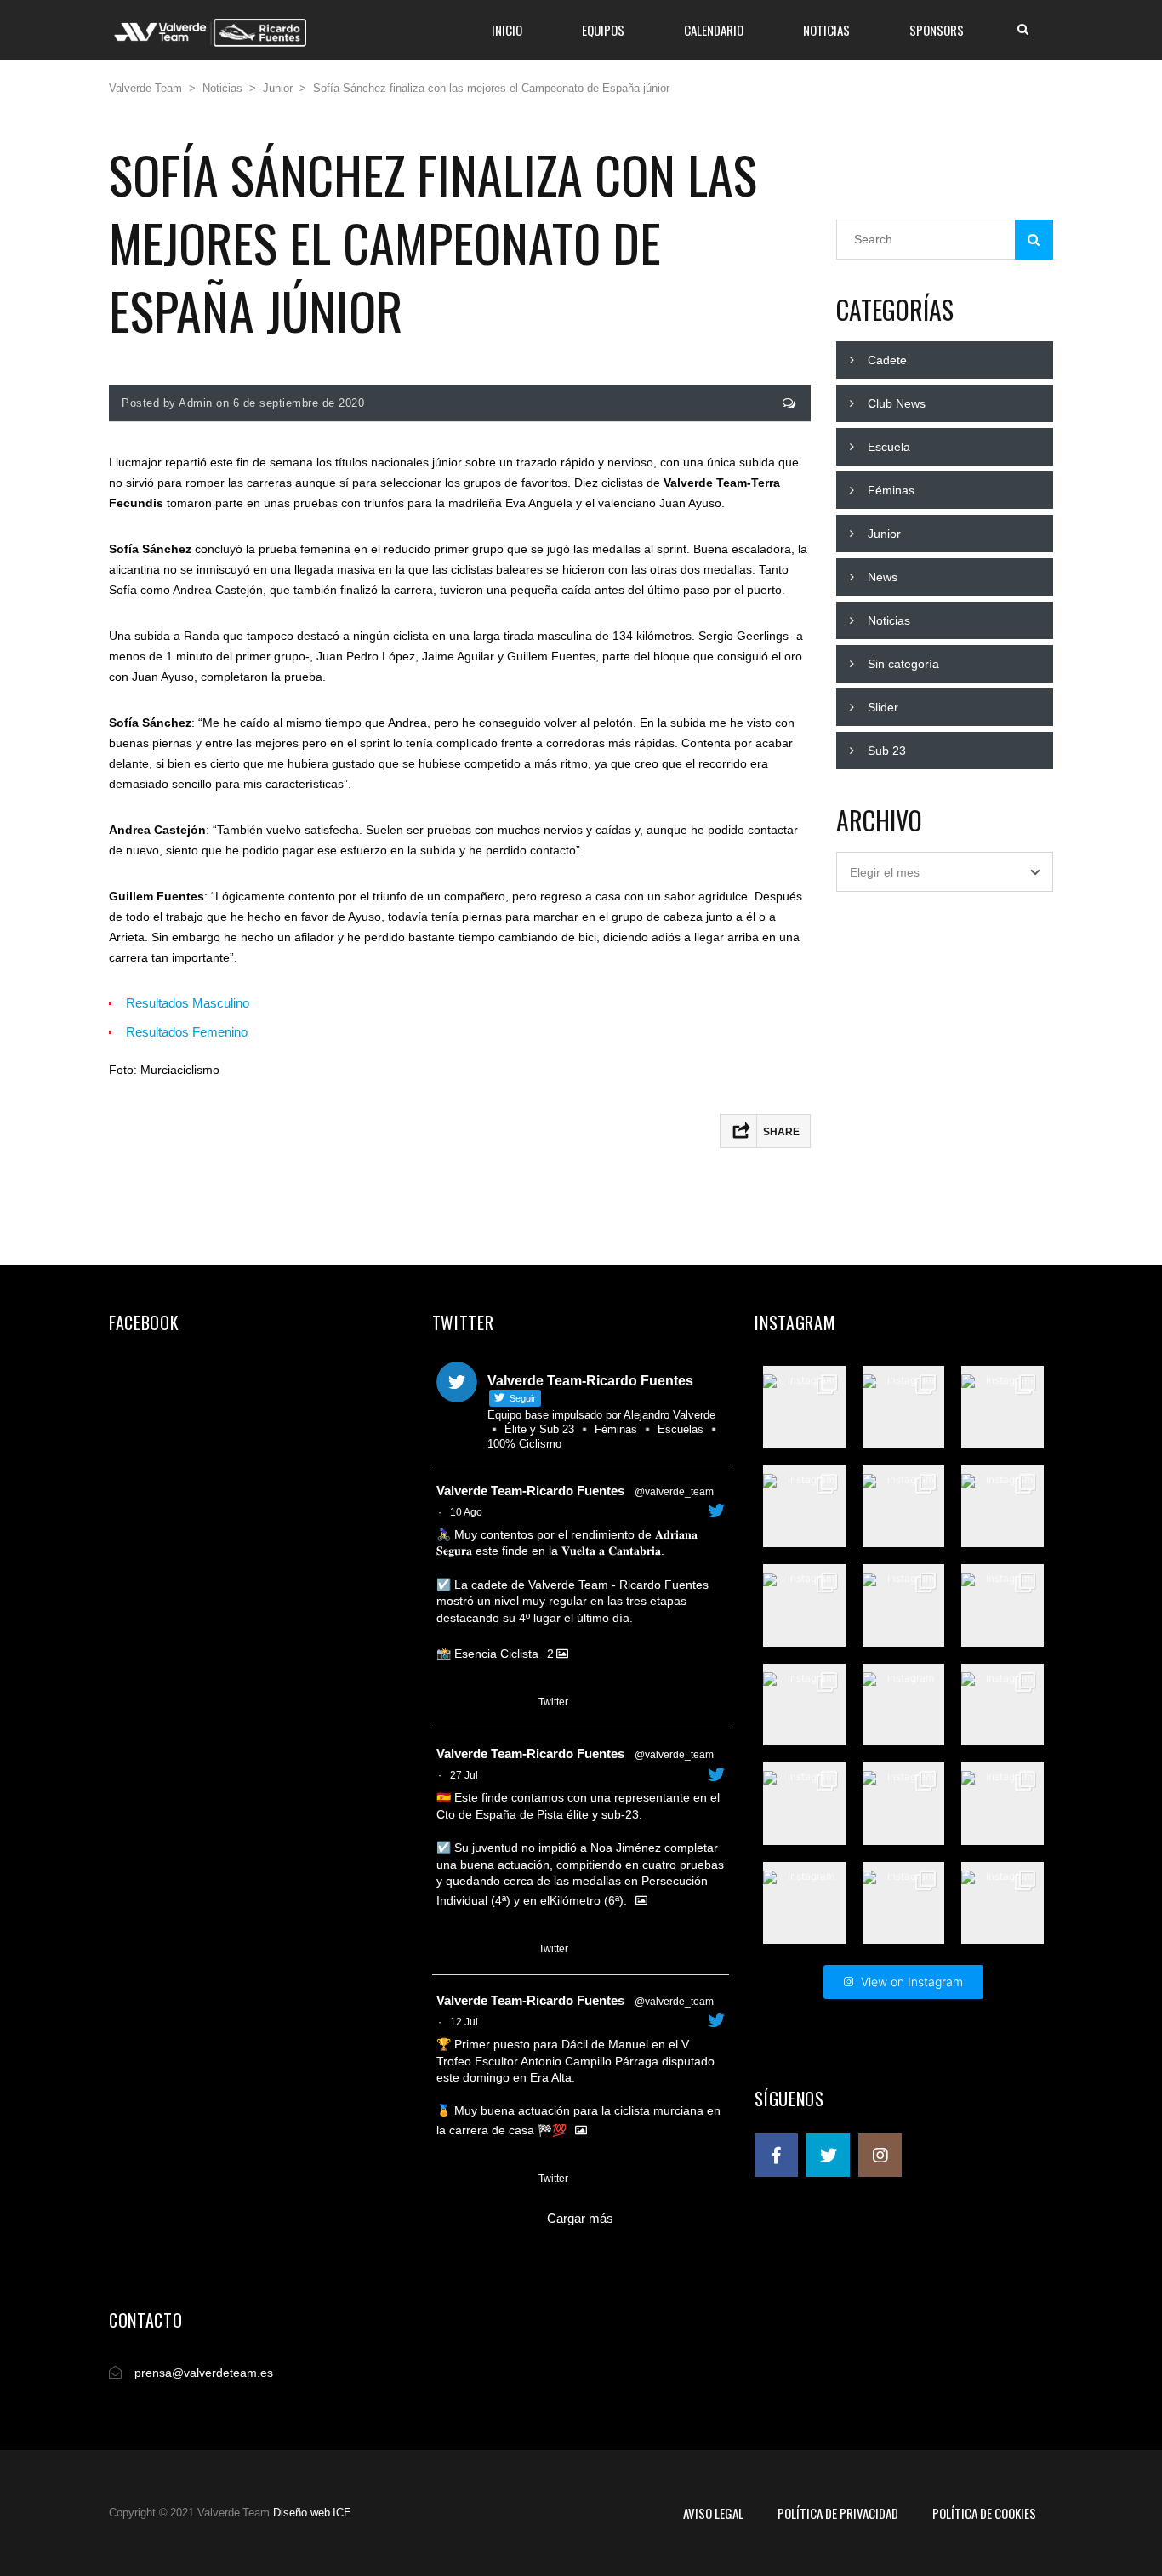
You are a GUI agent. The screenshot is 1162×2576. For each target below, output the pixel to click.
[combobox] (945, 872)
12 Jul (464, 2022)
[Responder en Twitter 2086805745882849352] (447, 1703)
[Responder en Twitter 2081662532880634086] (447, 1950)
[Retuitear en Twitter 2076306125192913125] (478, 2179)
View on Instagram (912, 1982)
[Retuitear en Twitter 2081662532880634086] (478, 1950)
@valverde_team (674, 1492)
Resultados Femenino (187, 1032)
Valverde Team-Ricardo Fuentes (530, 1491)
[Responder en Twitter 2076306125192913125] (447, 2179)
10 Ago (466, 1512)
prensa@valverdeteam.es (204, 2373)
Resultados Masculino (188, 1003)
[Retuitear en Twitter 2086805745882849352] (478, 1703)
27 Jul (464, 1775)
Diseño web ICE (312, 2513)
